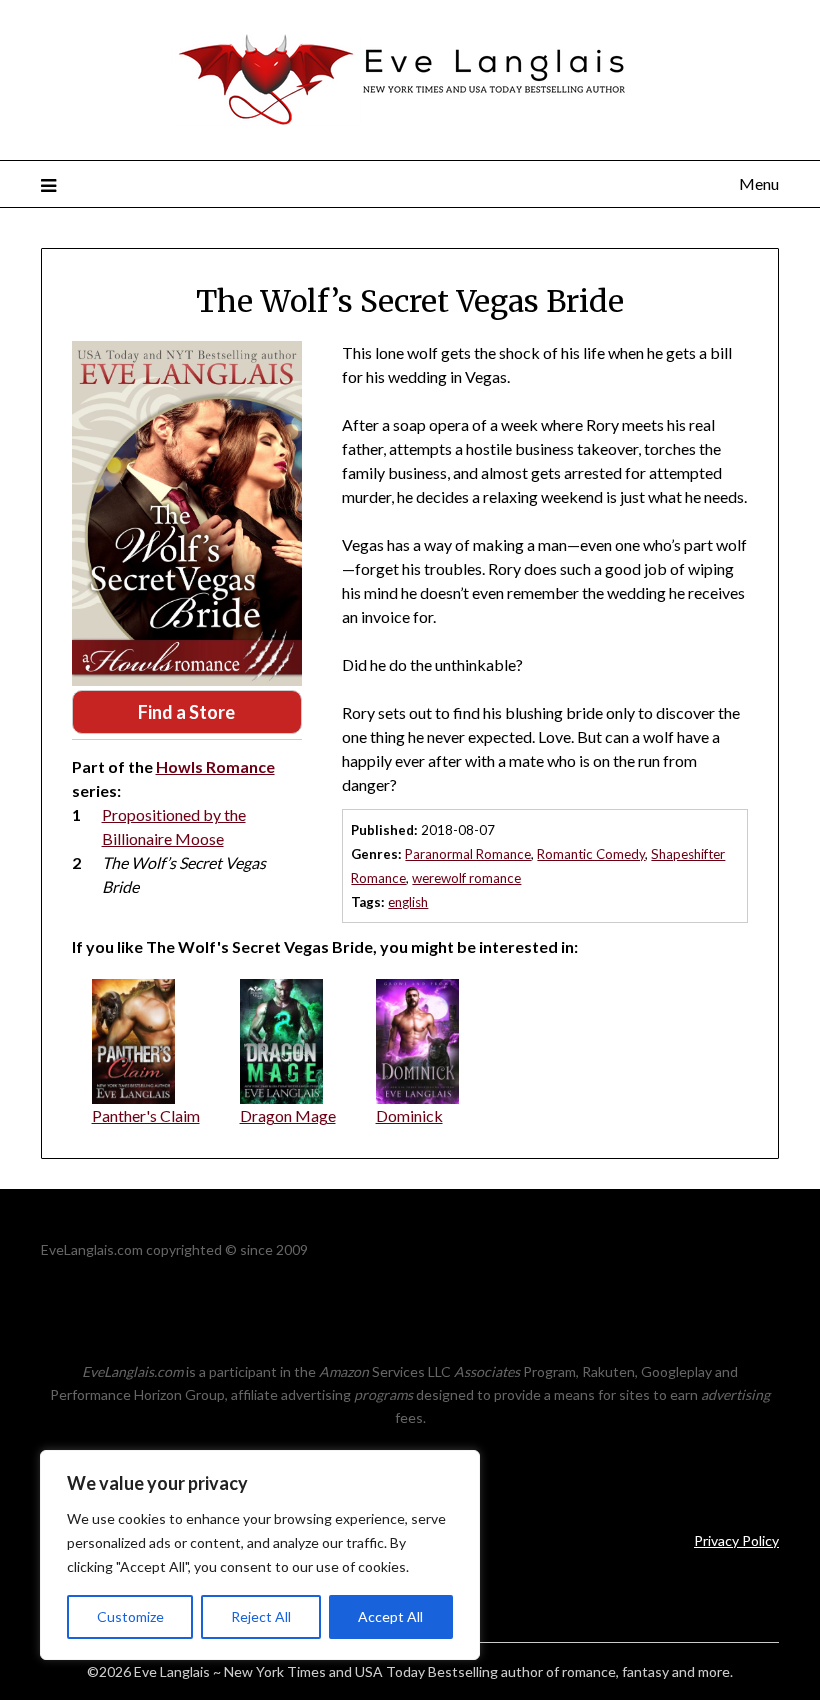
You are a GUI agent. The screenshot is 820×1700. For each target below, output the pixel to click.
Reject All (261, 1616)
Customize (130, 1616)
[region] (260, 1555)
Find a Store (186, 712)
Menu (759, 183)
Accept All (390, 1616)
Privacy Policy (736, 1540)
